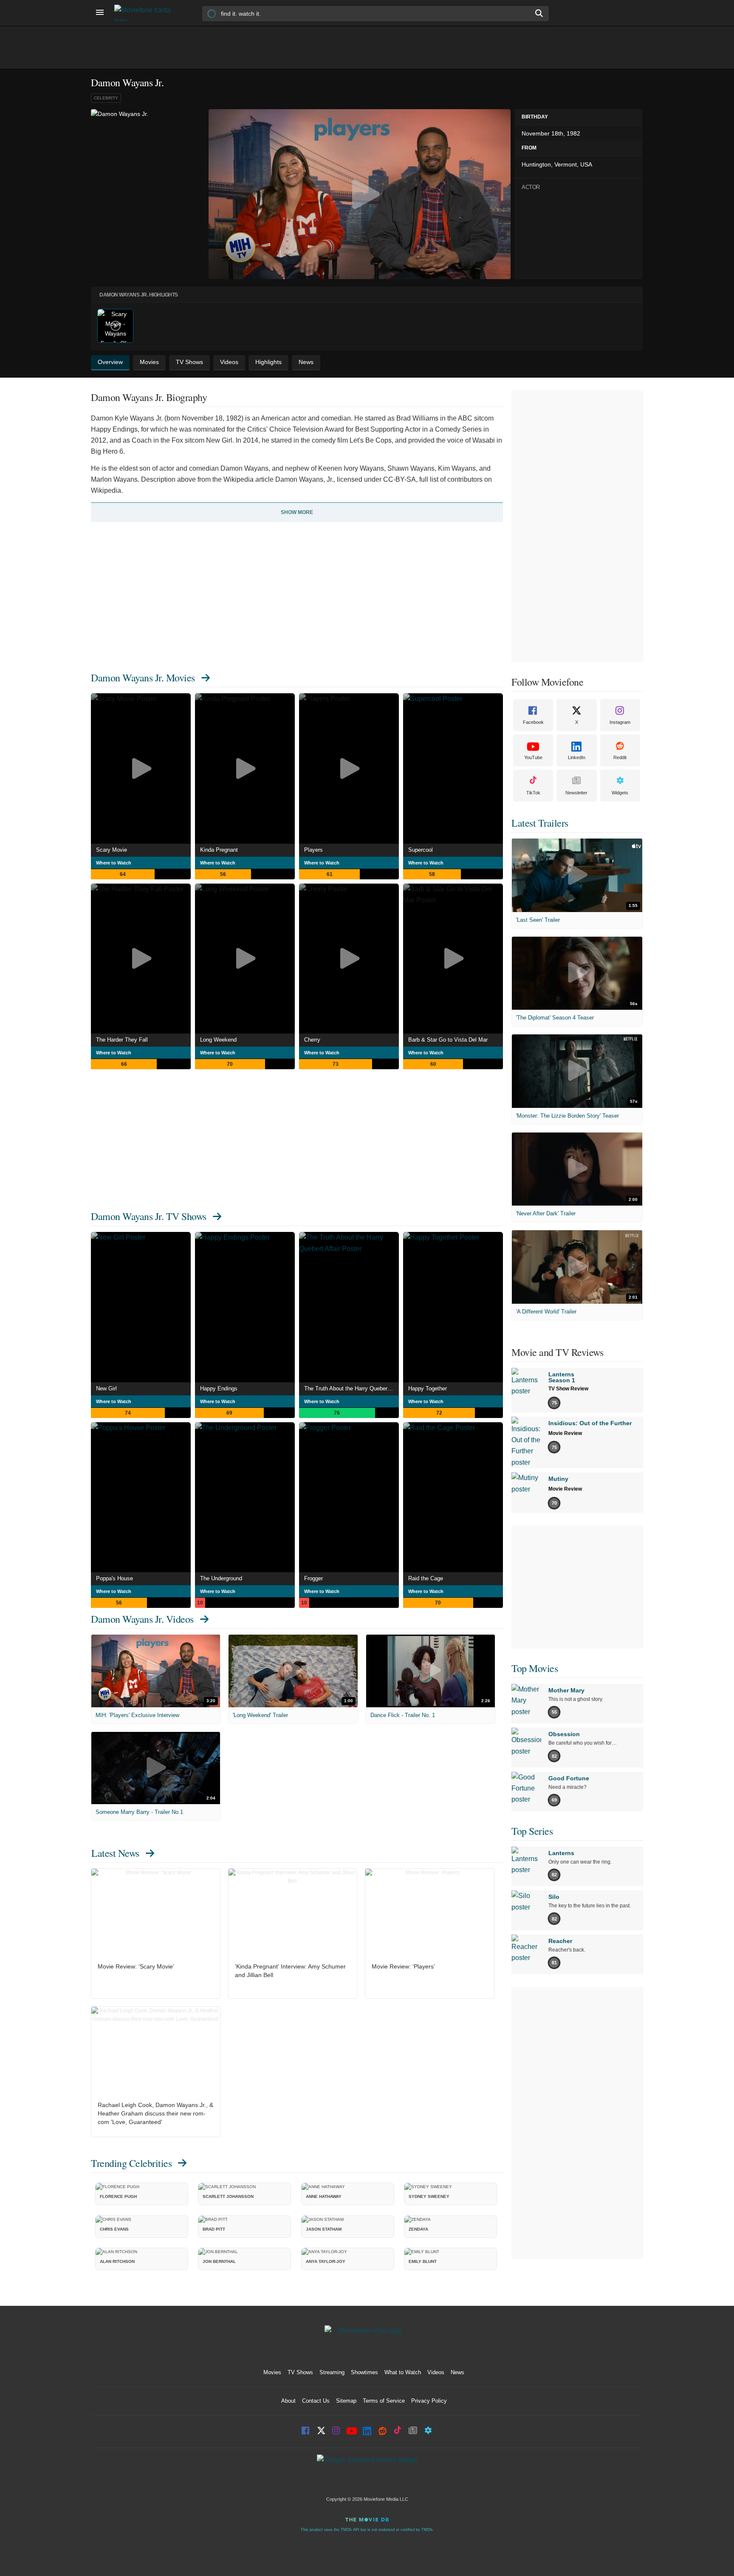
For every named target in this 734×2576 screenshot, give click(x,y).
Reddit (620, 757)
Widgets (620, 793)
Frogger (313, 1578)
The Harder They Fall (122, 1040)
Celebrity (106, 98)
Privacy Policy (429, 2401)
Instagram (620, 722)
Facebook (533, 722)
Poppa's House (114, 1578)
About (288, 2401)
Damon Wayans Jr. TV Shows (149, 1216)
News (457, 2372)
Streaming (332, 2372)
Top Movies (535, 1668)
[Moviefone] (146, 13)
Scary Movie (112, 850)
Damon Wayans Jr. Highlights (139, 295)
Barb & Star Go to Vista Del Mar (448, 1040)
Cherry (312, 1040)
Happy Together (428, 1388)
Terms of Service (384, 2401)
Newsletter (576, 793)
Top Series (532, 1831)
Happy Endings (219, 1388)
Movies (272, 2372)
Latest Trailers (540, 823)
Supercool (421, 850)
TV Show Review (568, 1389)
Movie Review (565, 1433)
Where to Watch (114, 863)
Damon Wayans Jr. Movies (143, 678)
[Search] (539, 13)
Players (313, 850)
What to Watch (403, 2372)
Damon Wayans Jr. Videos (142, 1619)
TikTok (533, 793)
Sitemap (346, 2401)
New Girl (106, 1388)
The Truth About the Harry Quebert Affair (351, 1388)
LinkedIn (577, 757)
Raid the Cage (426, 1578)
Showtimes (364, 2372)
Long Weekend (218, 1040)
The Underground (221, 1578)
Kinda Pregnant (219, 850)
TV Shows (300, 2372)
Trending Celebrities (131, 2163)
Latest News (115, 1853)
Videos (436, 2372)
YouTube (533, 757)
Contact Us (316, 2401)
